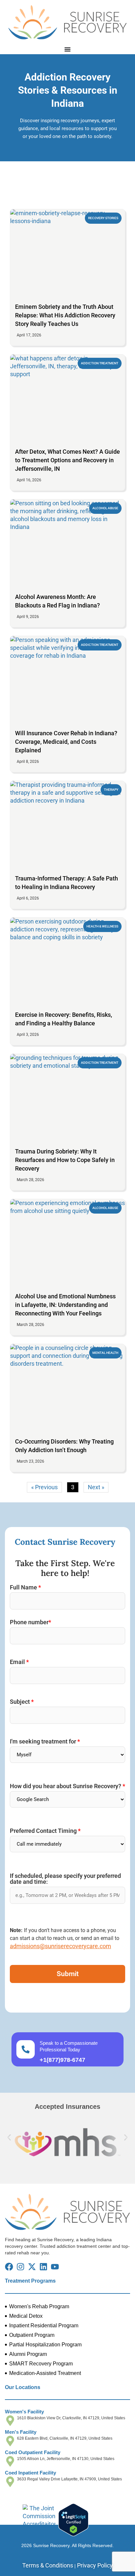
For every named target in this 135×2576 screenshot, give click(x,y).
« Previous (44, 1487)
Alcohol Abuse (105, 508)
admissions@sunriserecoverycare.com (60, 1946)
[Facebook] (9, 2267)
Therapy (111, 790)
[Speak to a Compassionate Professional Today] (26, 2049)
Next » (96, 1487)
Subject (22, 1702)
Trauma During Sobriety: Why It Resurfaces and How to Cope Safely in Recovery (65, 1160)
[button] (9, 2137)
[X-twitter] (32, 2267)
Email (19, 1662)
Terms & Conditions (48, 2565)
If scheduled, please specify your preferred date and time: (65, 1879)
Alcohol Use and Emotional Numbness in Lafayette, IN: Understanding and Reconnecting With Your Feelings (65, 1305)
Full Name (25, 1588)
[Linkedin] (43, 2267)
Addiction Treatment (100, 363)
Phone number (30, 1622)
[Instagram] (20, 2267)
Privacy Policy (95, 2565)
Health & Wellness (102, 926)
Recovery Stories (103, 218)
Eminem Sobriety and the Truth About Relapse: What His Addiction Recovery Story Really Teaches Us (65, 315)
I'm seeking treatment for (45, 1742)
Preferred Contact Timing (45, 1831)
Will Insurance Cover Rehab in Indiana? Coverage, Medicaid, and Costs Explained (66, 742)
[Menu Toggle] (67, 49)
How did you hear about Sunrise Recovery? (67, 1786)
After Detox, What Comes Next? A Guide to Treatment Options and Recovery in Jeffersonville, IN (67, 460)
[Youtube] (55, 2267)
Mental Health (105, 1353)
